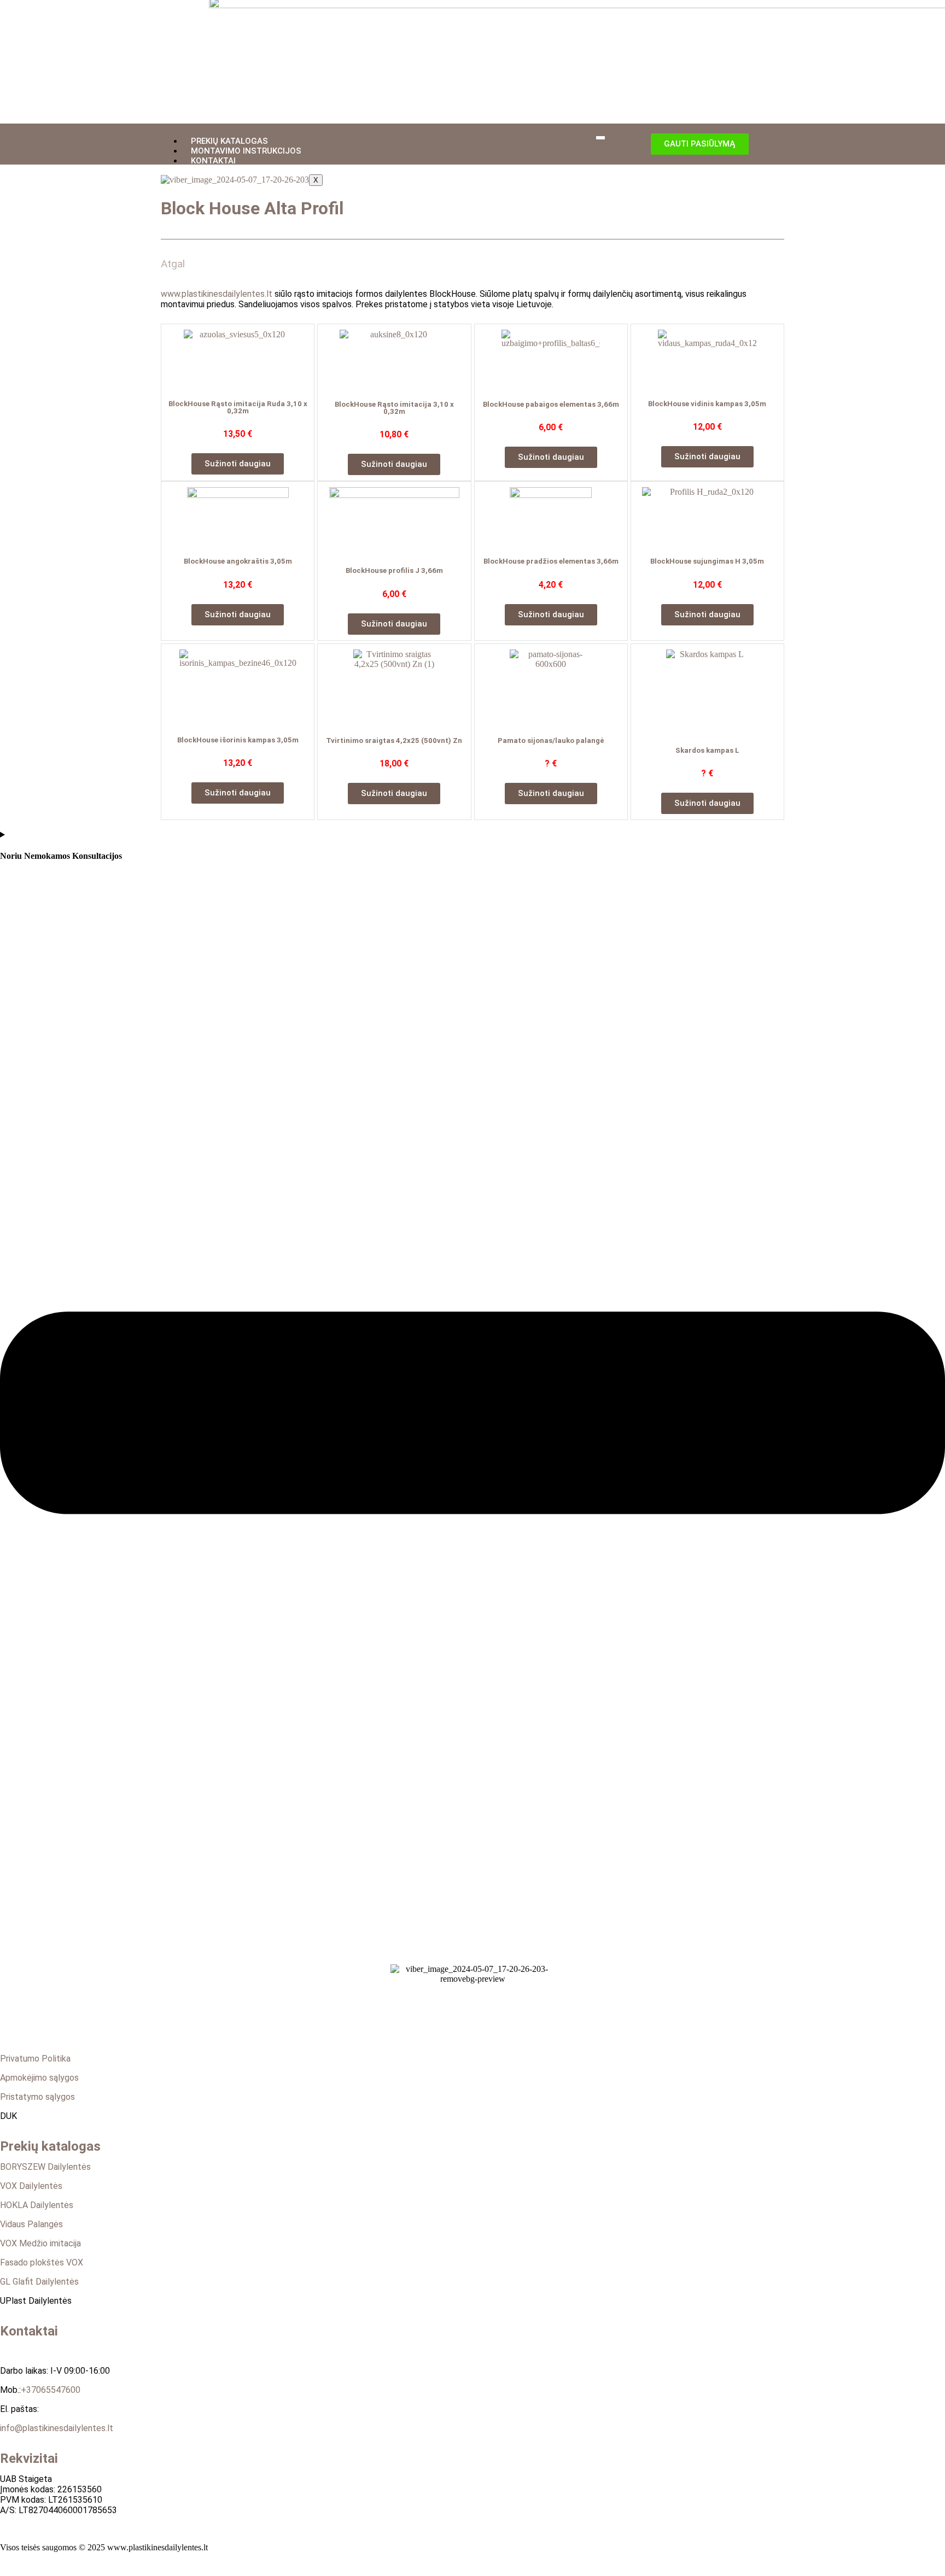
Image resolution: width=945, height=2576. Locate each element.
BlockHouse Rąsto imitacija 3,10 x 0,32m (394, 408)
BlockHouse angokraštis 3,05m (238, 561)
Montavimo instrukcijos (246, 151)
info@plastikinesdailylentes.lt (57, 2428)
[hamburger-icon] (600, 138)
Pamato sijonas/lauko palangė (551, 740)
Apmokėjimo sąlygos (39, 2078)
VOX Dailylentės (31, 2186)
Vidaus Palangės (31, 2224)
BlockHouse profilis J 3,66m (394, 570)
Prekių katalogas (229, 141)
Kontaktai (213, 161)
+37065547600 (51, 2390)
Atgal (173, 264)
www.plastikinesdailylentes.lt (217, 294)
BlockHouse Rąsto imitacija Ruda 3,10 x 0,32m (238, 407)
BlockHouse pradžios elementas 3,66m (551, 561)
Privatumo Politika (35, 2059)
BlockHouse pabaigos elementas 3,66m (551, 404)
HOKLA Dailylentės (37, 2205)
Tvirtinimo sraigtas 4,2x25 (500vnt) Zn (394, 740)
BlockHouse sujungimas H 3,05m (707, 561)
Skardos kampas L (707, 750)
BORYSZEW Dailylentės (45, 2167)
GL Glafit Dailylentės (39, 2282)
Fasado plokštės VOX (42, 2262)
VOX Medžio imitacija (40, 2243)
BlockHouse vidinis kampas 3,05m (707, 404)
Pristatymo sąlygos (37, 2097)
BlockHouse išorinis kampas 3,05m (238, 740)
